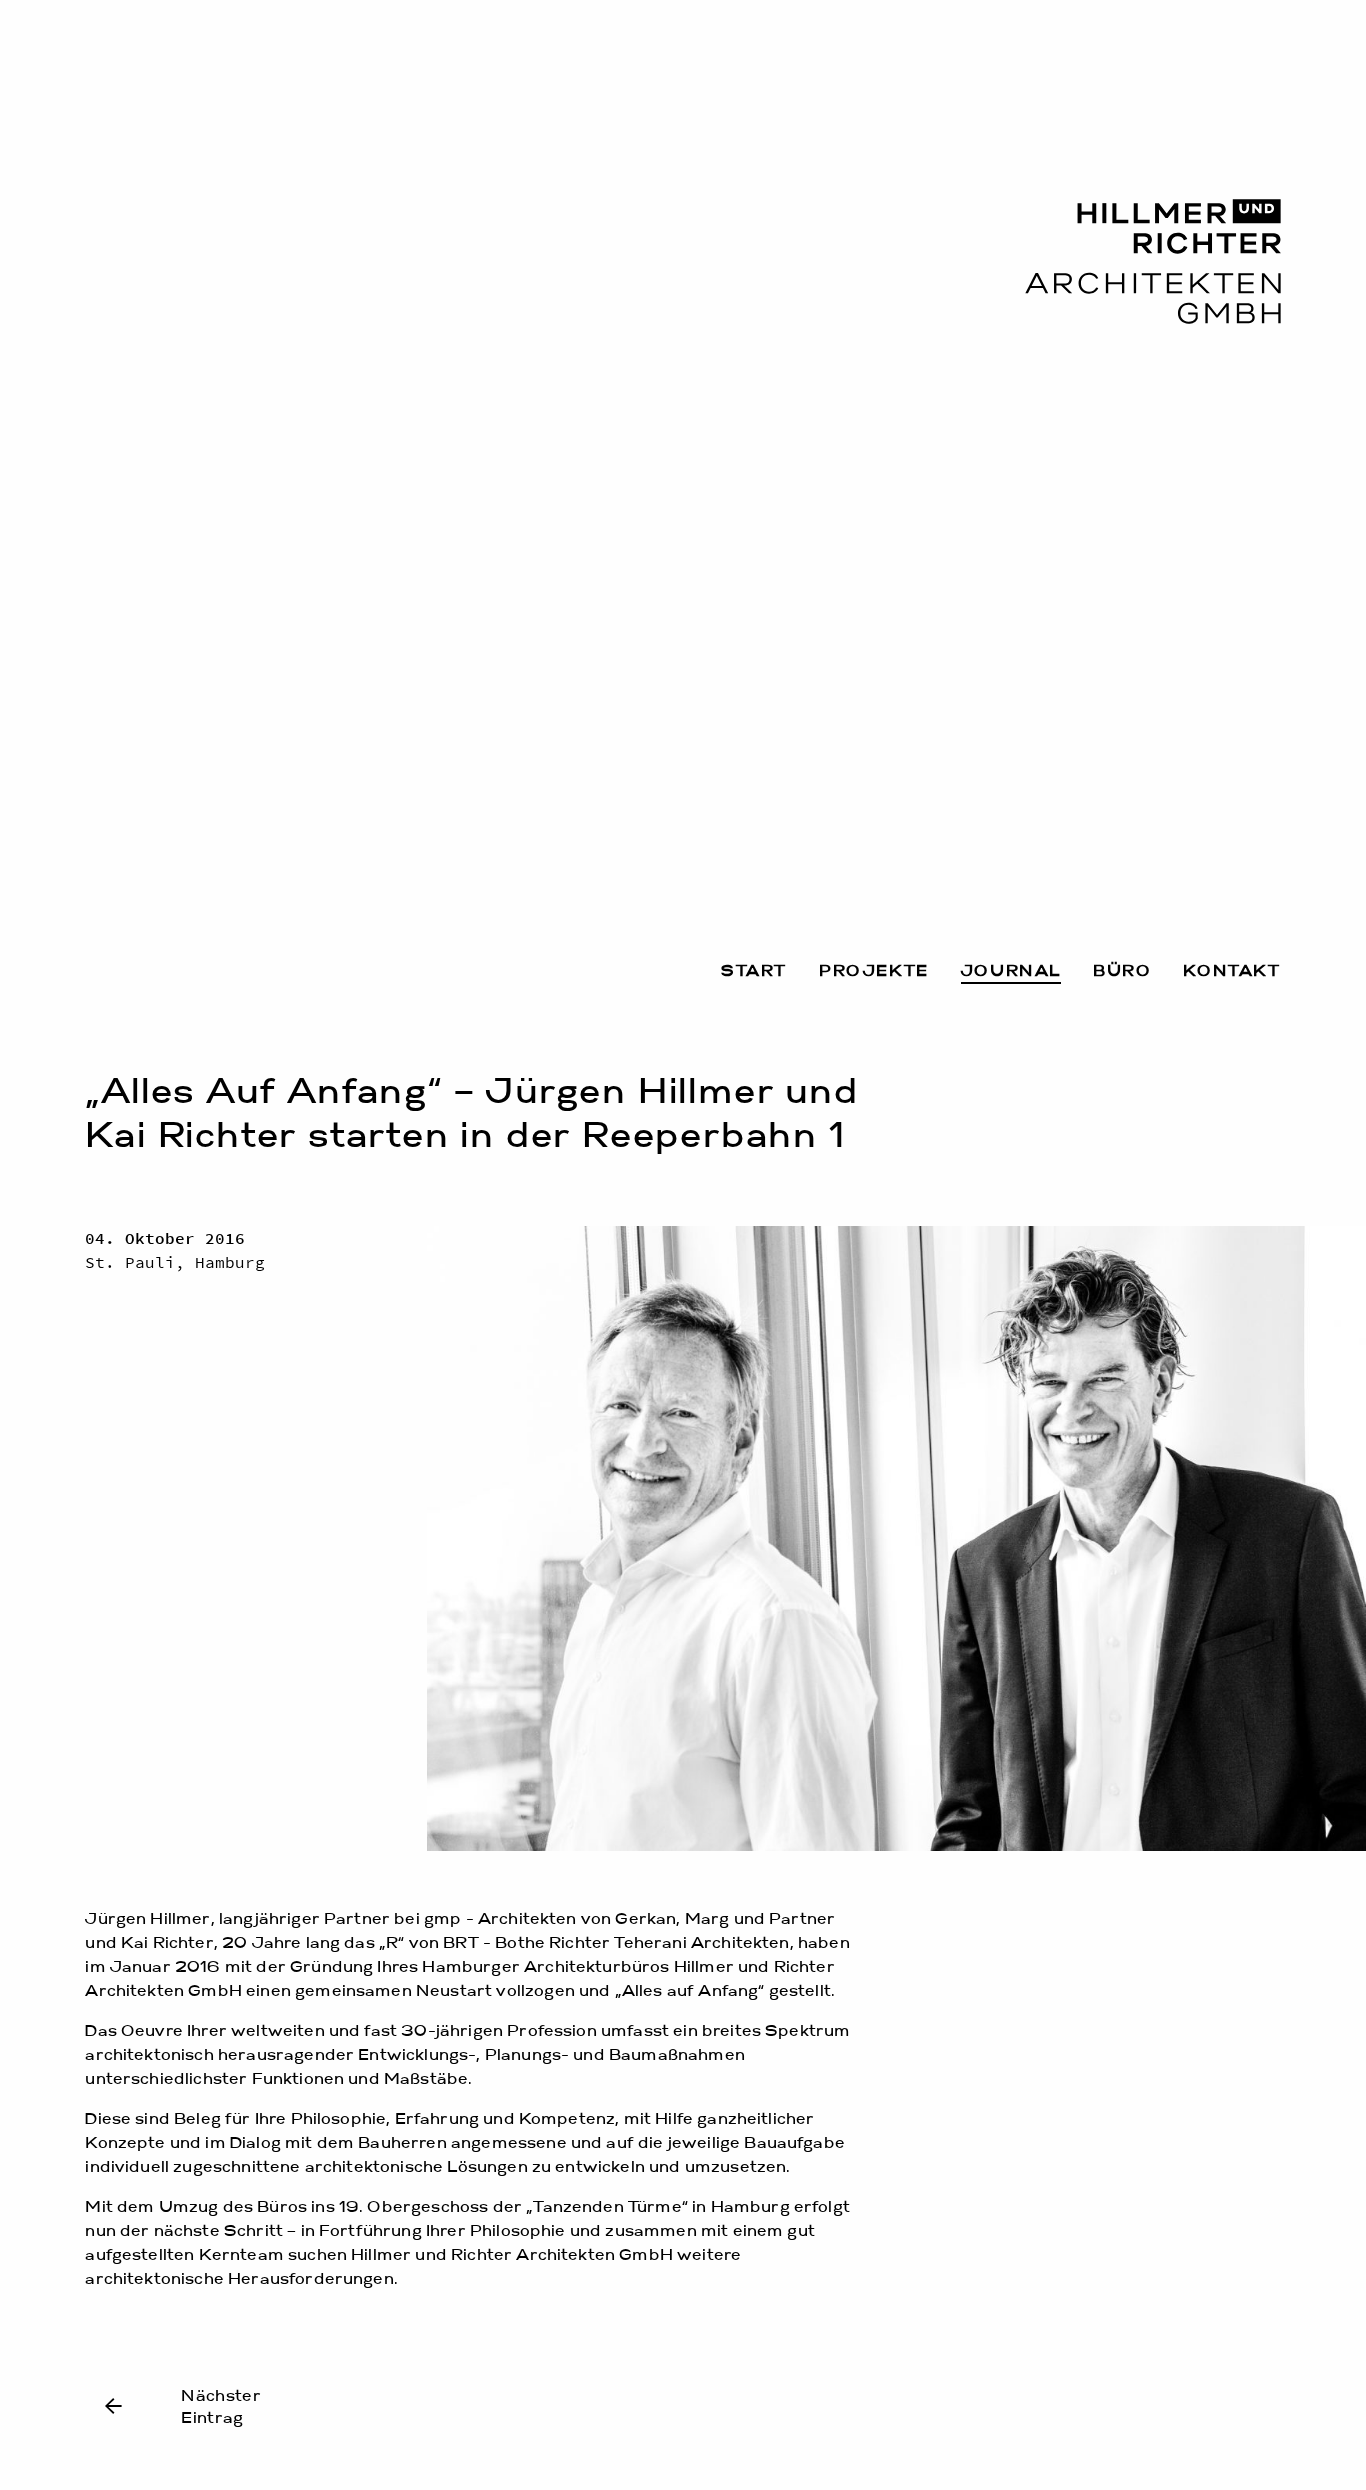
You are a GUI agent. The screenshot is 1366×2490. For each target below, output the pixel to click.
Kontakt (1231, 972)
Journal (1011, 972)
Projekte (874, 972)
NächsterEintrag (221, 2408)
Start (754, 972)
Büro (1122, 972)
